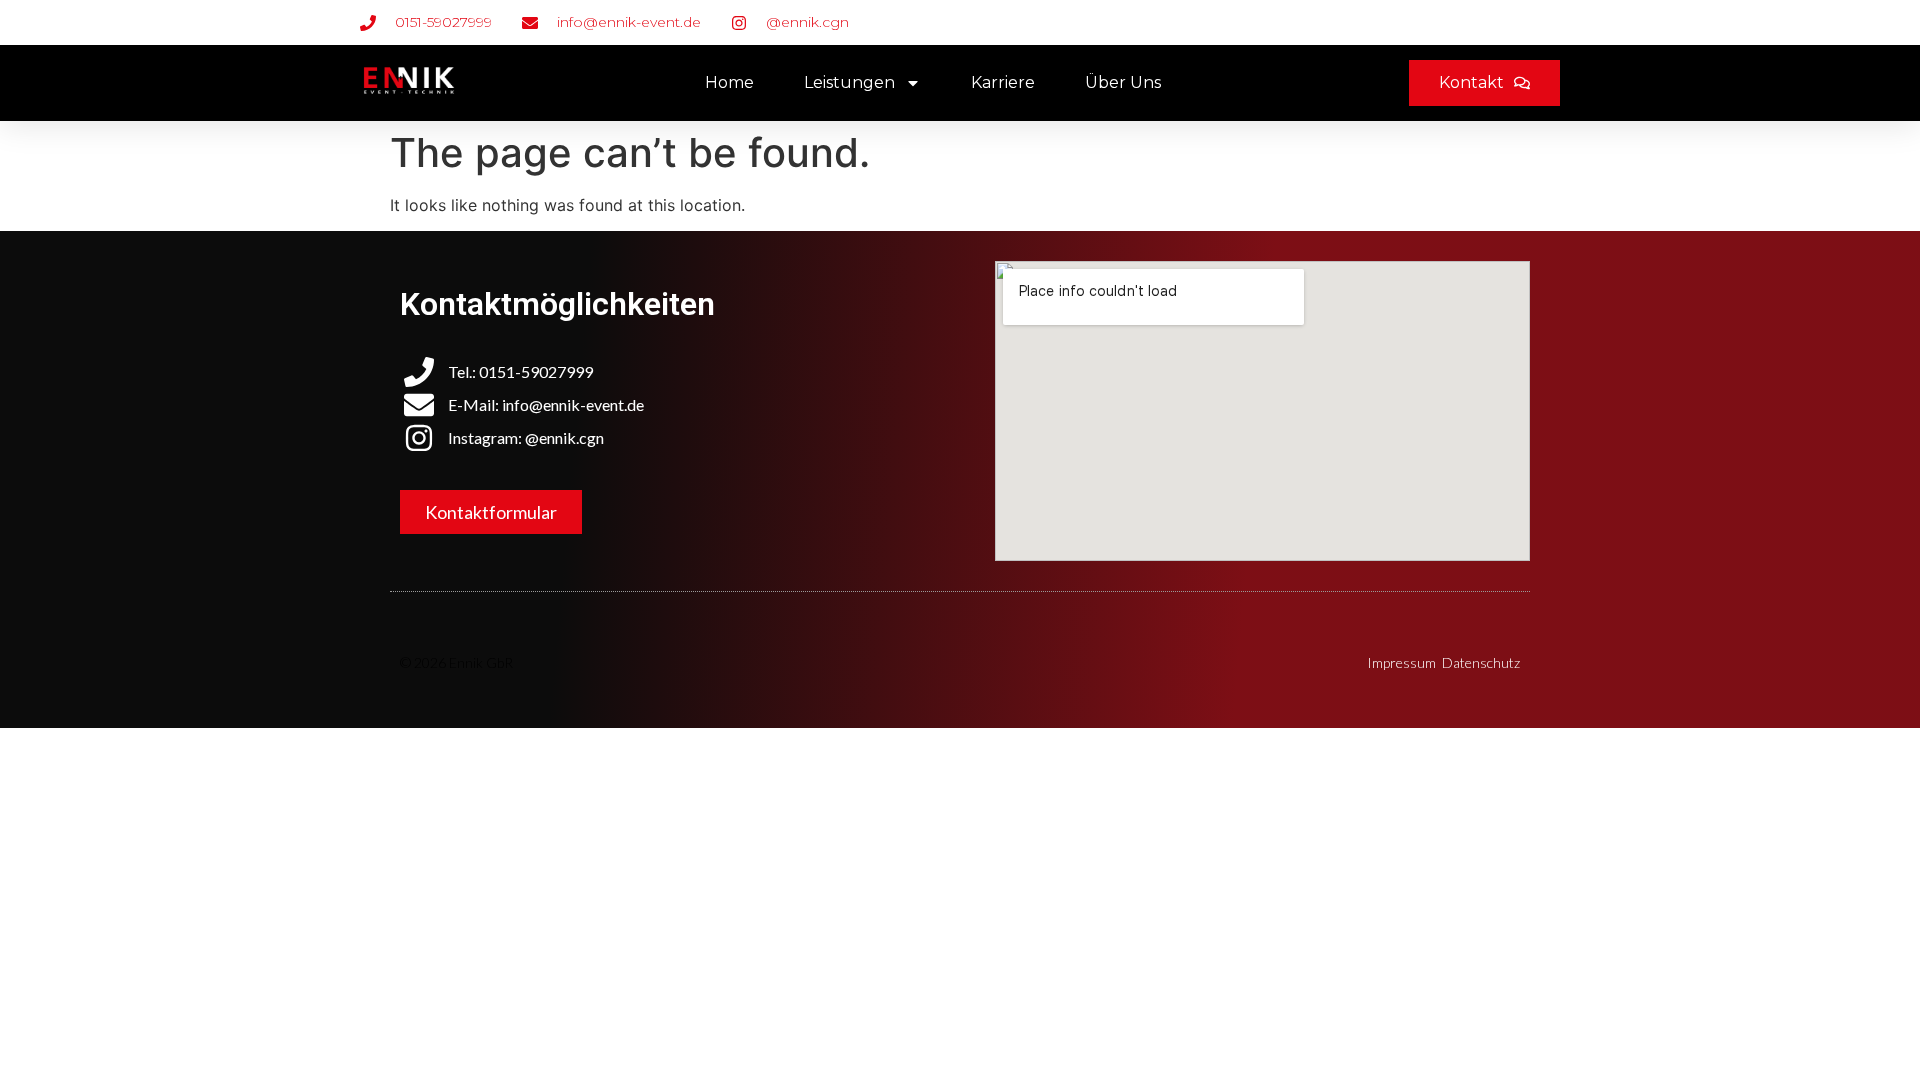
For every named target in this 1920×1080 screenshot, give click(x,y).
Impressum (1401, 662)
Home (729, 82)
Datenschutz (1481, 662)
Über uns (1123, 82)
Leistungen (849, 82)
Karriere (1003, 82)
